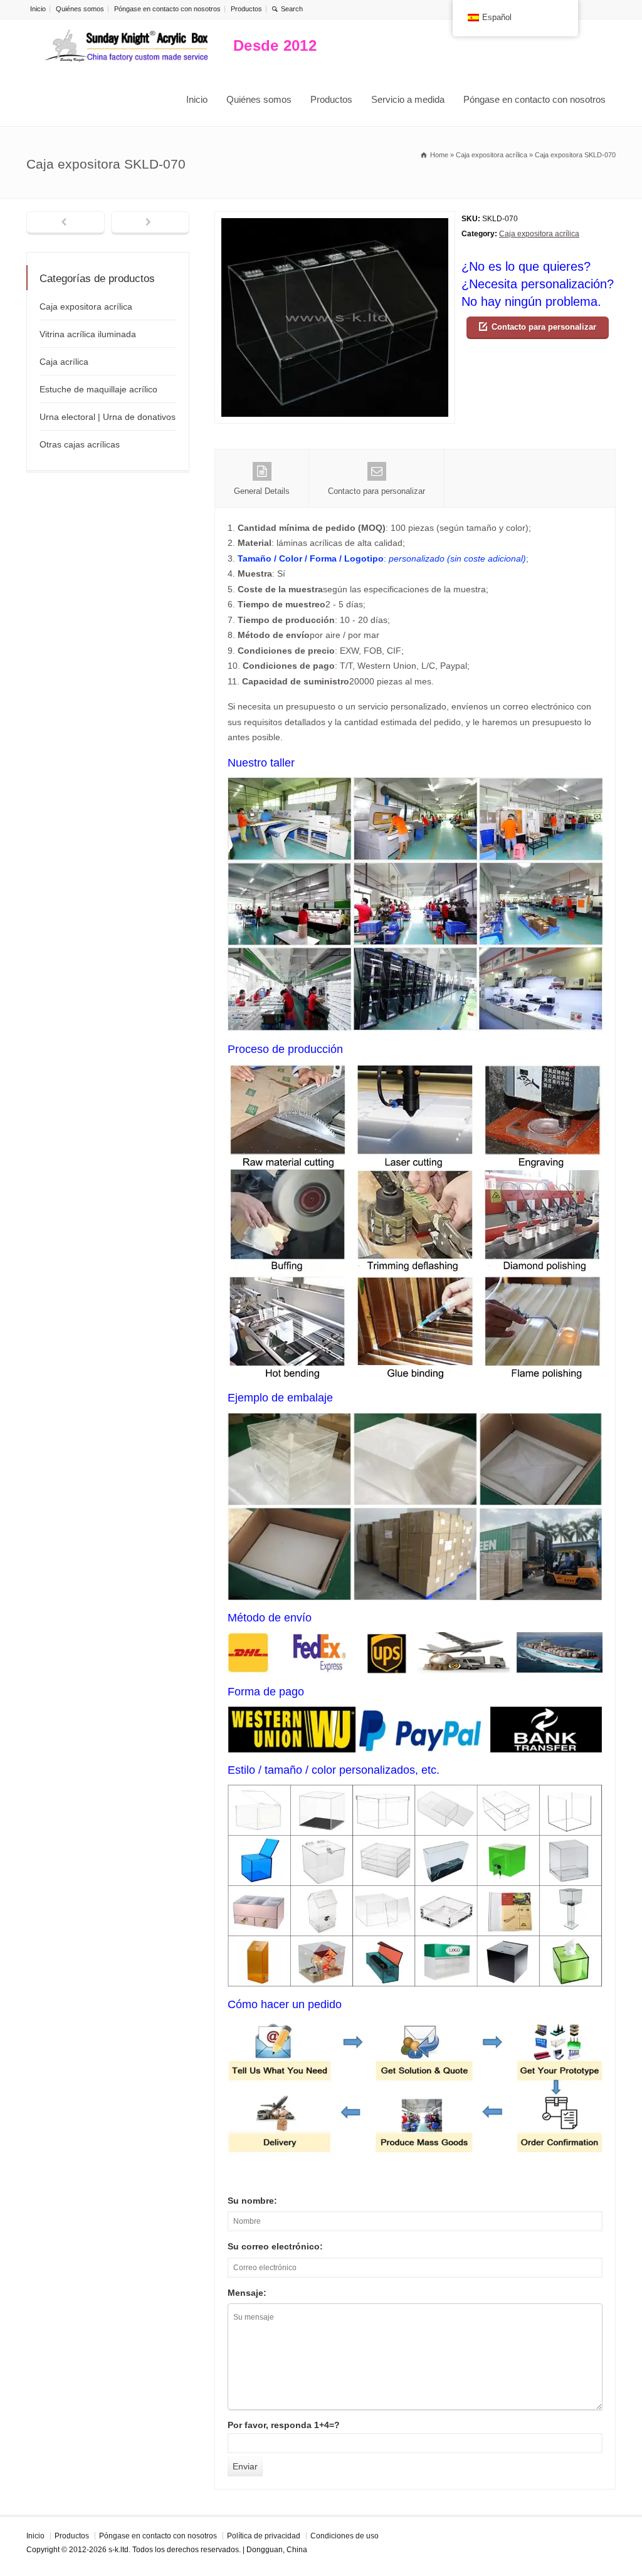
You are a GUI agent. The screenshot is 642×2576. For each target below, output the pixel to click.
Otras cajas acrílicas (80, 444)
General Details (262, 491)
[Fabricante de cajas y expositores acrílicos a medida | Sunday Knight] (127, 46)
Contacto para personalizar (544, 327)
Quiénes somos (80, 9)
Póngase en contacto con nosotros (167, 9)
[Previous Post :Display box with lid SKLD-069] (66, 223)
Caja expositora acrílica (539, 234)
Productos (246, 9)
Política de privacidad (264, 2536)
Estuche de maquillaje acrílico (98, 389)
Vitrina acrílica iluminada (88, 334)
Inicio (38, 9)
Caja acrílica (64, 362)
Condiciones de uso (345, 2536)
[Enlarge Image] (335, 219)
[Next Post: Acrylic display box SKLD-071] (150, 223)
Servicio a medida (408, 99)
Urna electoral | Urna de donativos (108, 417)
